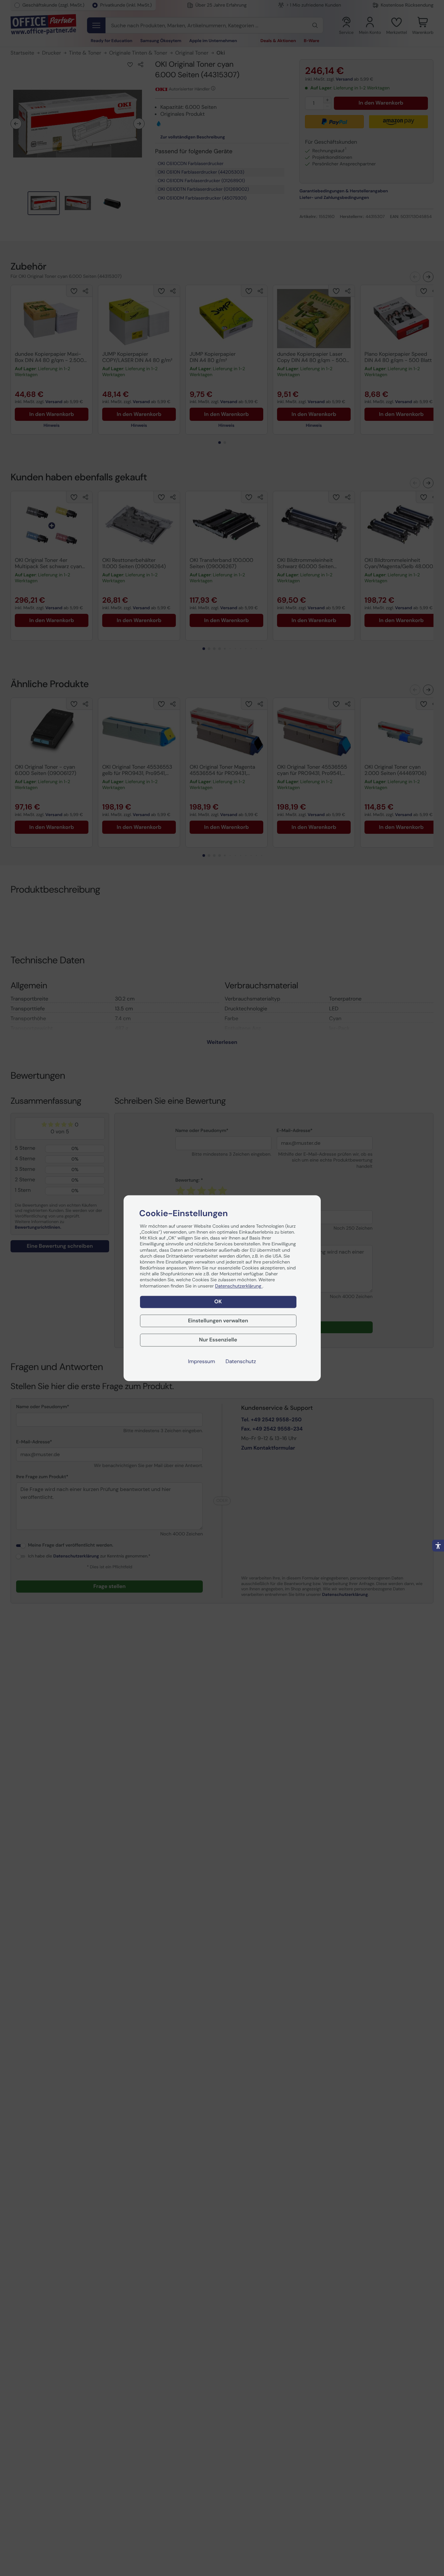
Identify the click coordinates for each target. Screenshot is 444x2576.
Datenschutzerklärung (239, 1286)
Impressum (201, 1361)
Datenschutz (241, 1361)
